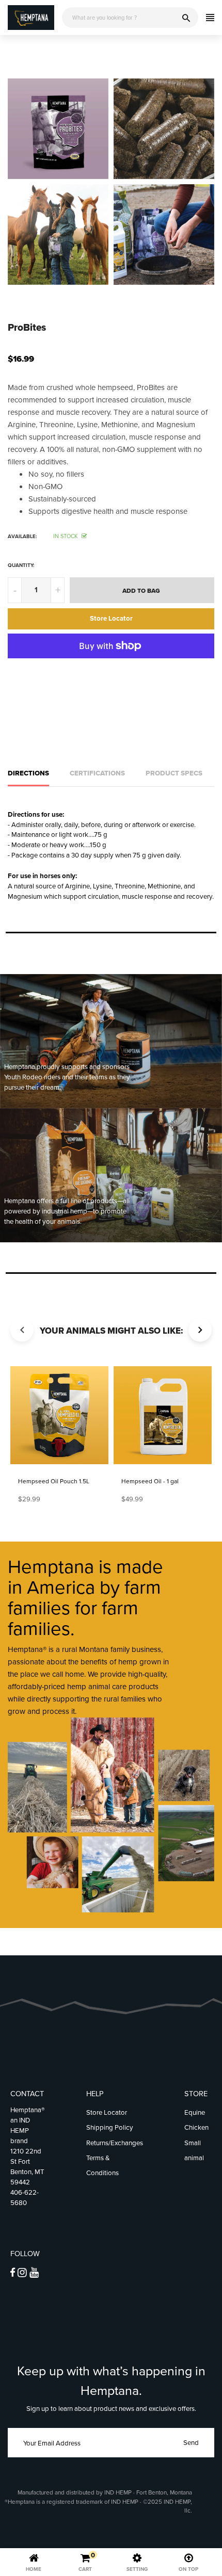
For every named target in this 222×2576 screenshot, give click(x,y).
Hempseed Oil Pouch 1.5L (54, 1481)
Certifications (97, 773)
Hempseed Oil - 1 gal (150, 1481)
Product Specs (174, 773)
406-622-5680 (25, 2198)
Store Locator (111, 618)
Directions (28, 773)
